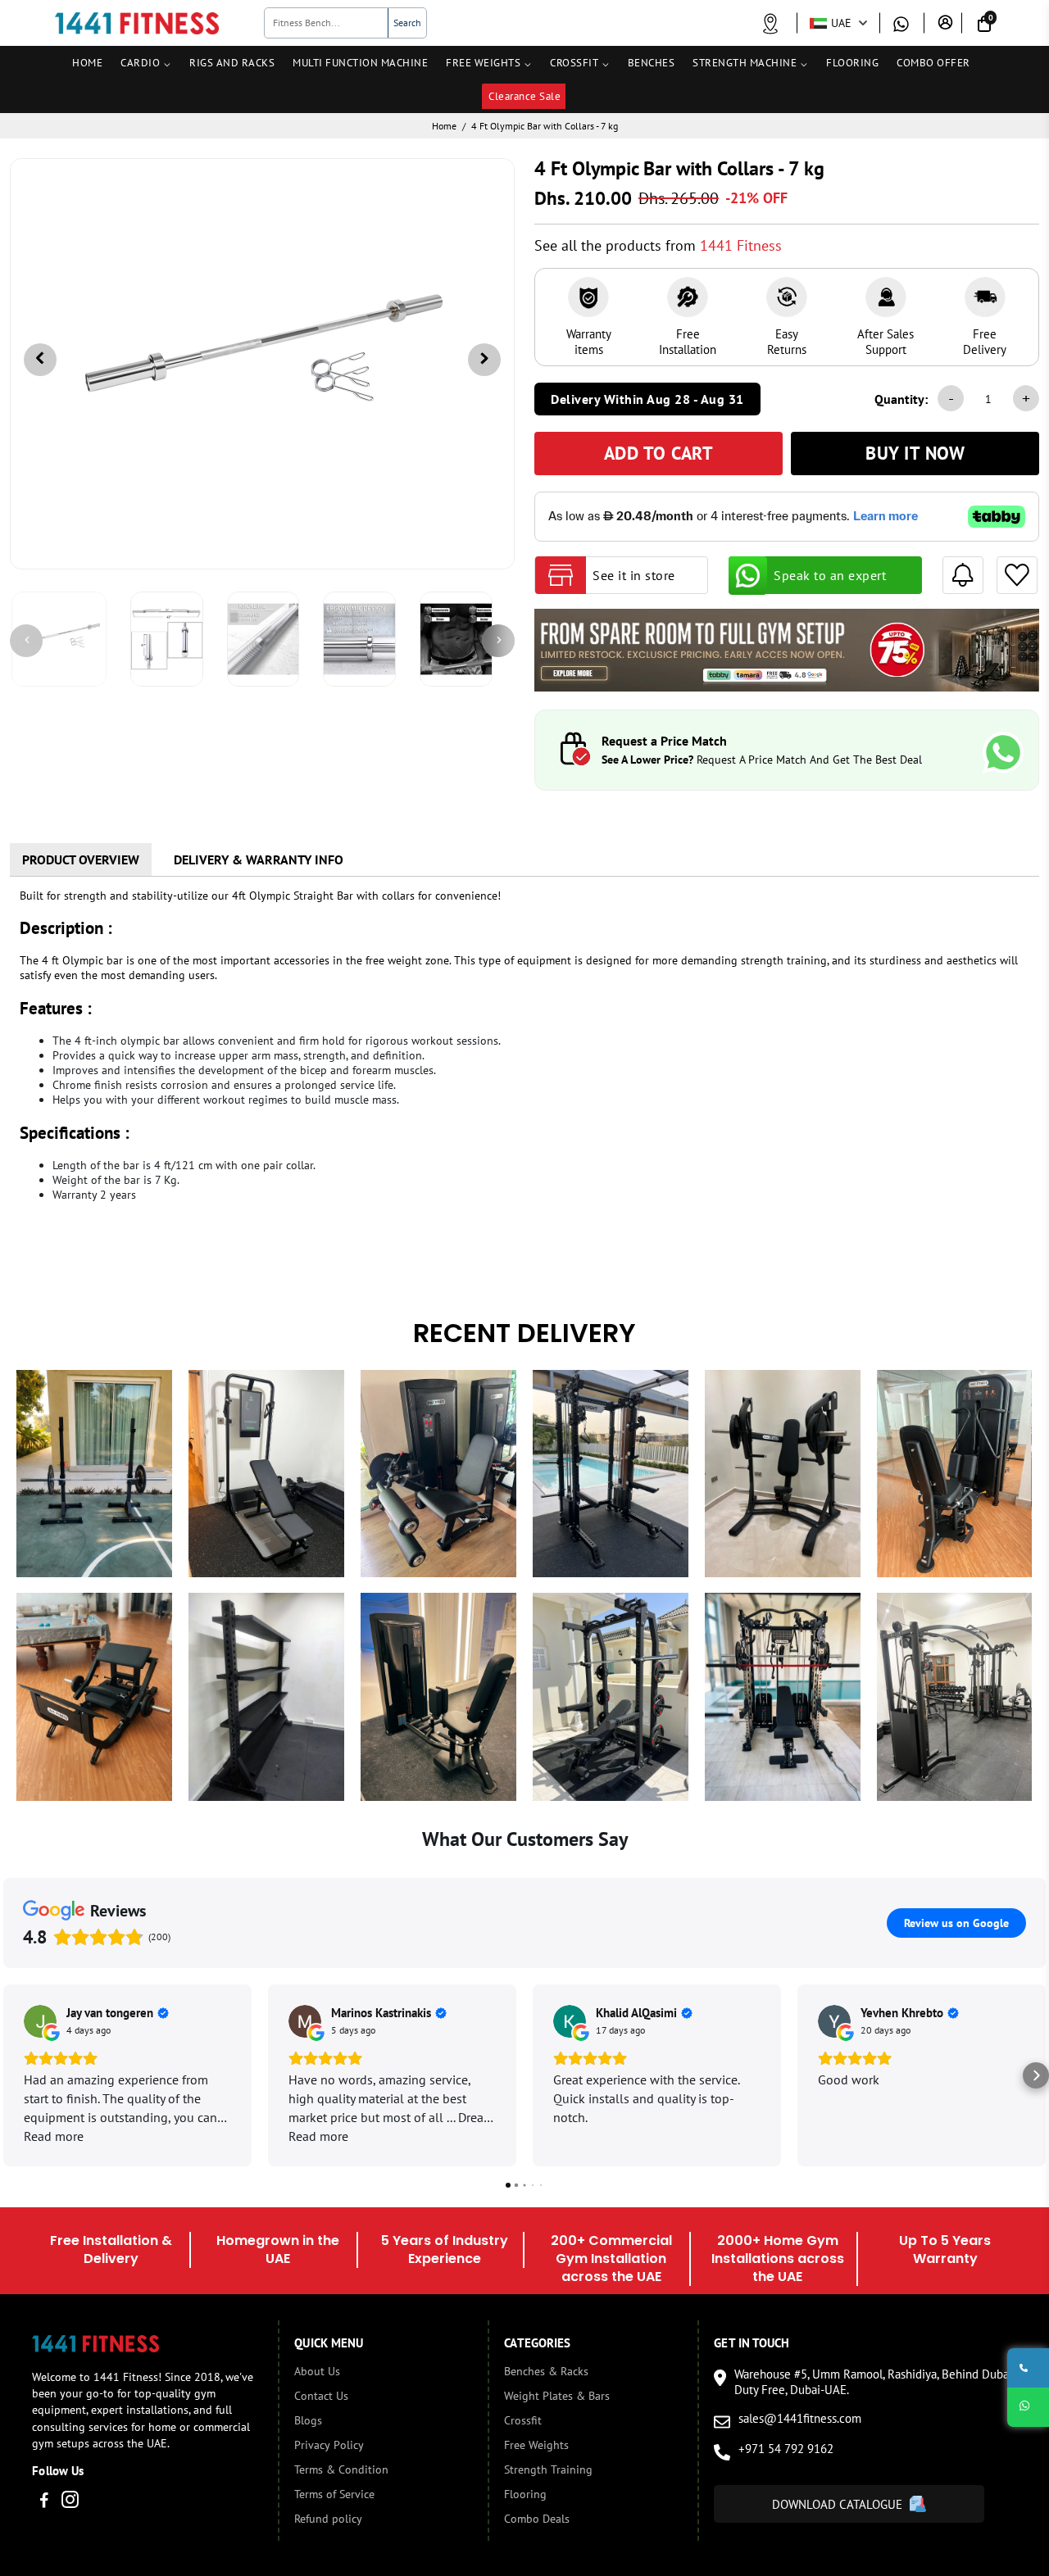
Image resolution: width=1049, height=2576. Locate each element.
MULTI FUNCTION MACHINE (360, 63)
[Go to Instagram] (70, 2502)
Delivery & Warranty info (259, 859)
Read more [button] (54, 2136)
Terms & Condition (341, 2469)
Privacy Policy (329, 2445)
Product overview (81, 859)
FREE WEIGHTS (483, 63)
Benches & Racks (546, 2371)
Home (444, 126)
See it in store (634, 575)
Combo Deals (537, 2519)
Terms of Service (334, 2494)
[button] (13, 2075)
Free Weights (536, 2445)
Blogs (308, 2420)
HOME (87, 63)
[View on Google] (40, 2021)
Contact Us (321, 2396)
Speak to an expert (830, 575)
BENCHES (652, 63)
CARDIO (140, 63)
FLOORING (852, 63)
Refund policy (328, 2519)
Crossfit (523, 2420)
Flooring (525, 2494)
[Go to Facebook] (44, 2502)
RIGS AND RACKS (232, 63)
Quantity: (901, 399)
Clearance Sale (524, 96)
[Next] (498, 641)
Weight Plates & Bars (557, 2396)
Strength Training (548, 2469)
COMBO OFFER (933, 63)
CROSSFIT (574, 63)
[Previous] (26, 641)
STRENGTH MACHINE (745, 63)
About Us (317, 2371)
